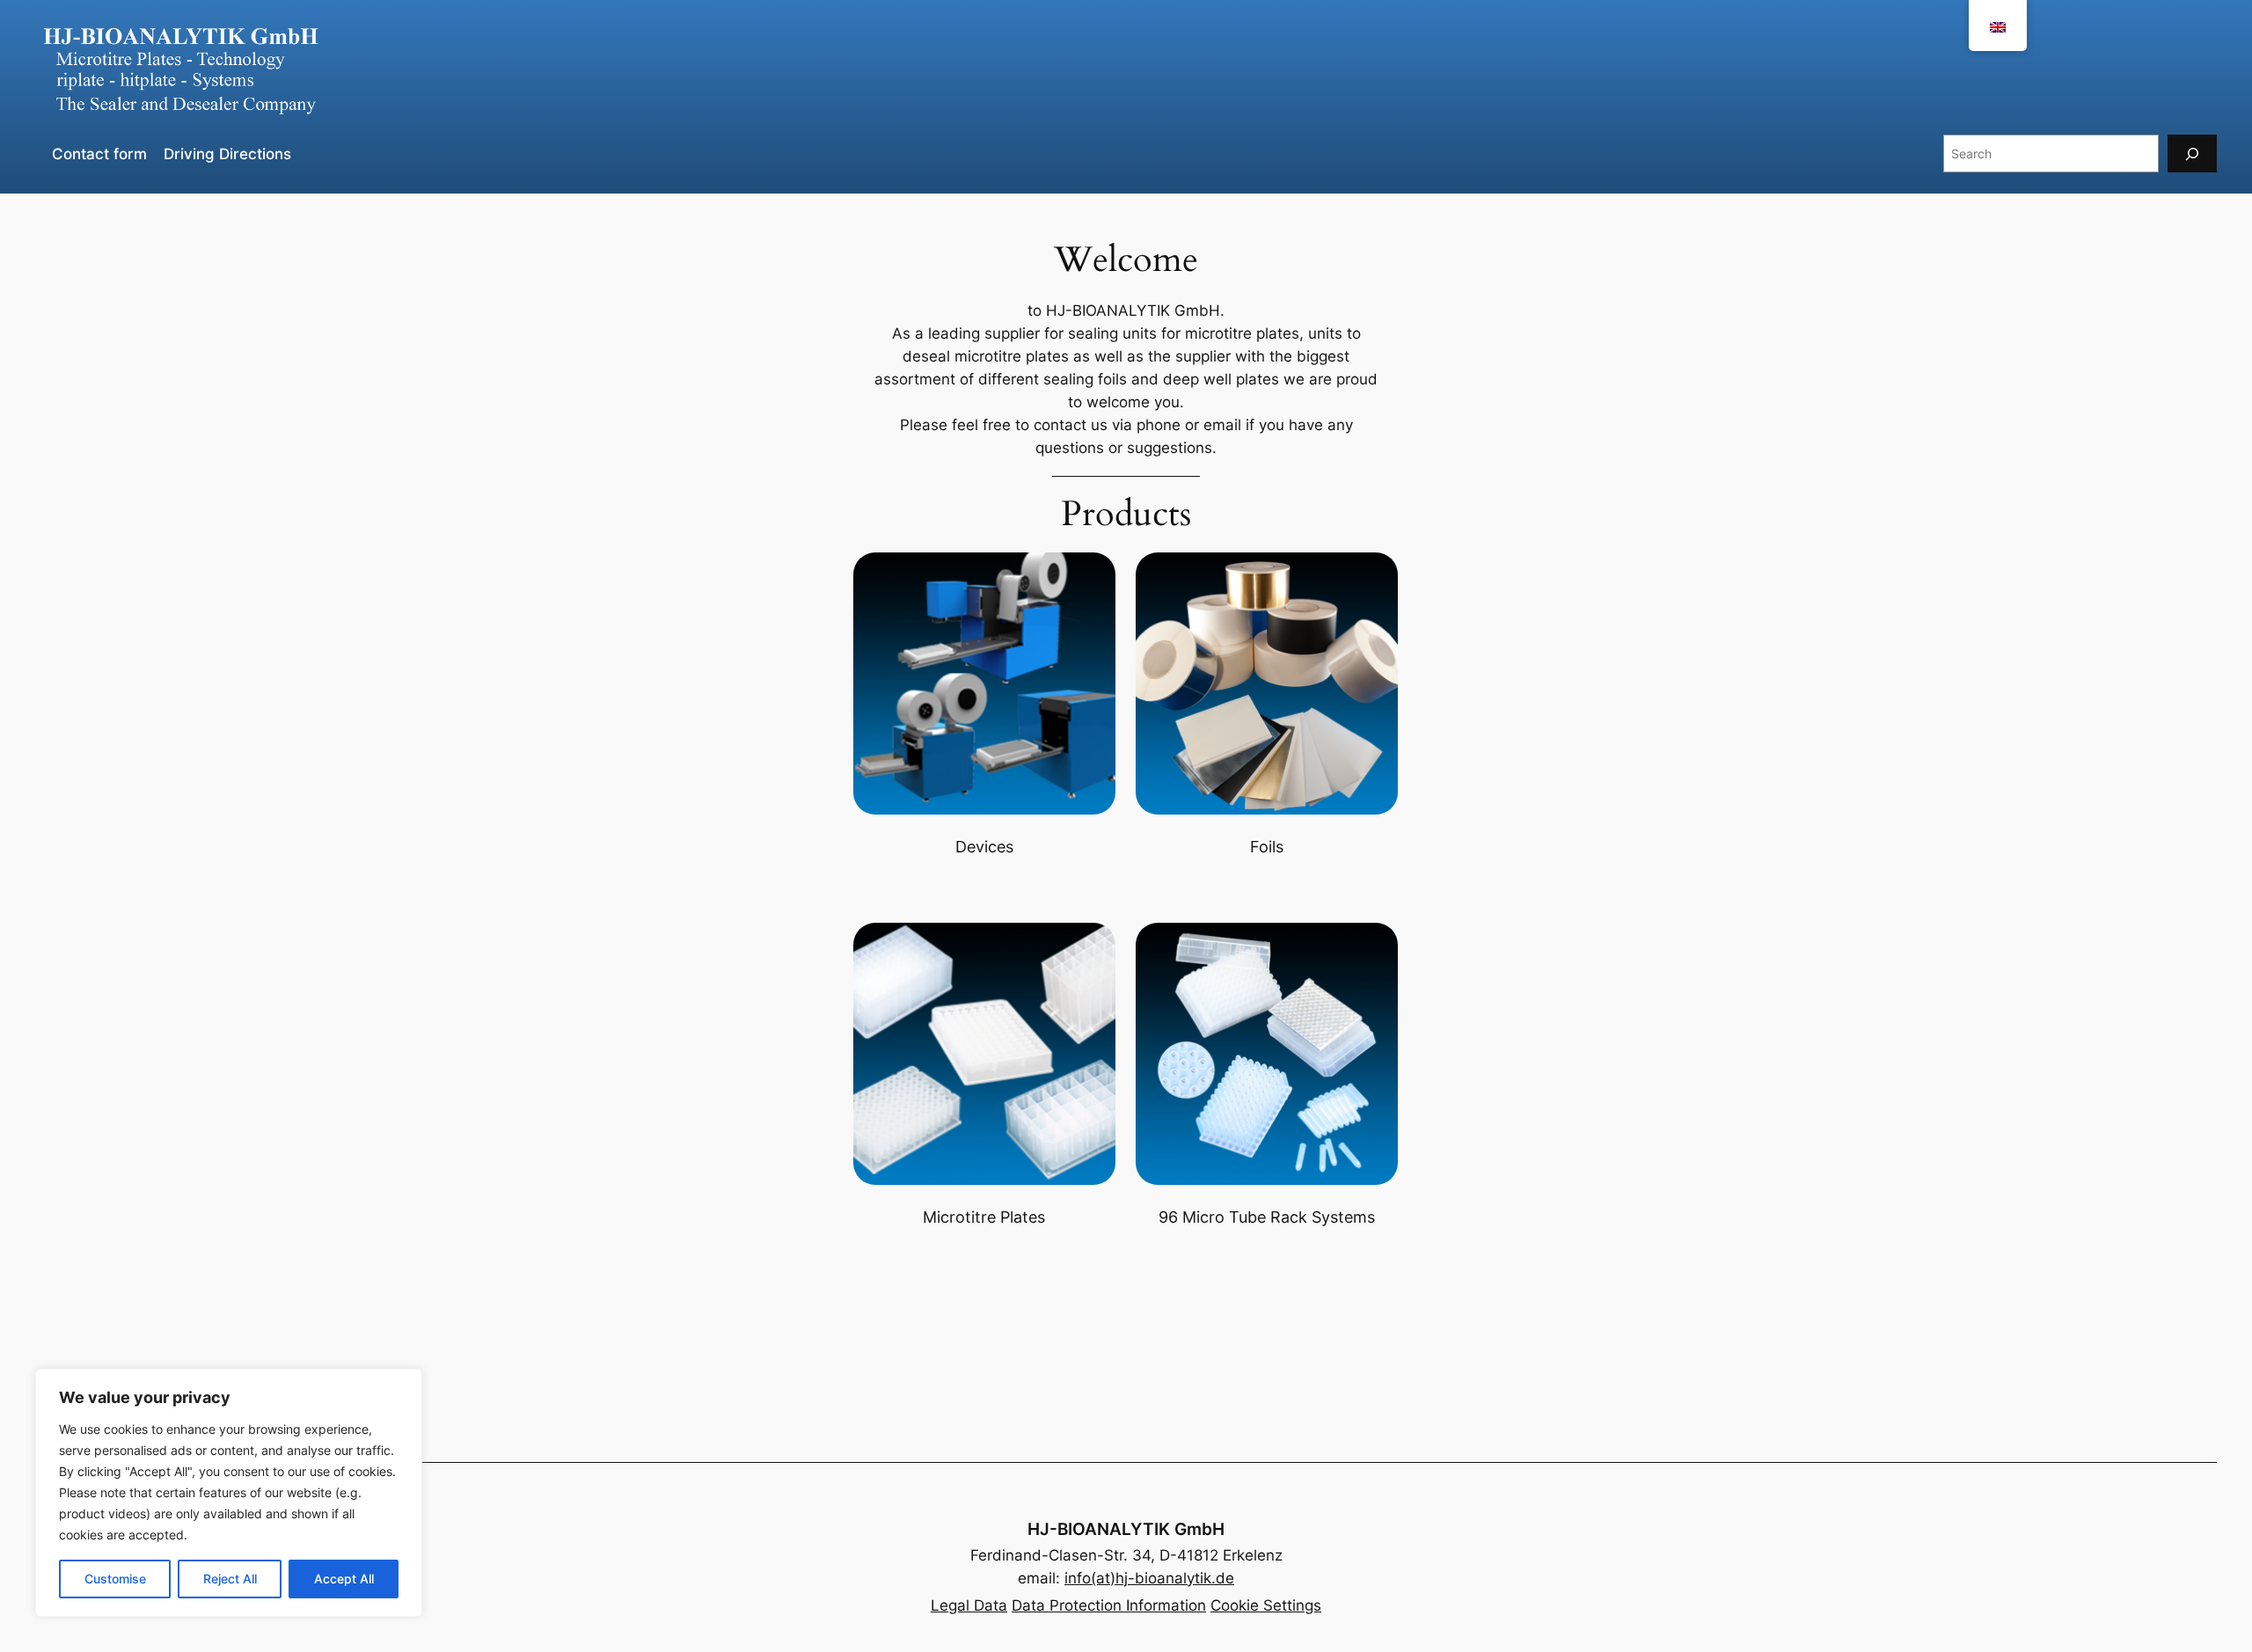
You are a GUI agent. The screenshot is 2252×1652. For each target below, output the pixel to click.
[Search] (2192, 154)
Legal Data (969, 1605)
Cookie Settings (1266, 1605)
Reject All (230, 1579)
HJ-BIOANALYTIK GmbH (1126, 1529)
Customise (115, 1579)
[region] (229, 1493)
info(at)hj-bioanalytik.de (1149, 1578)
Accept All (344, 1579)
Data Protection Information (1109, 1605)
